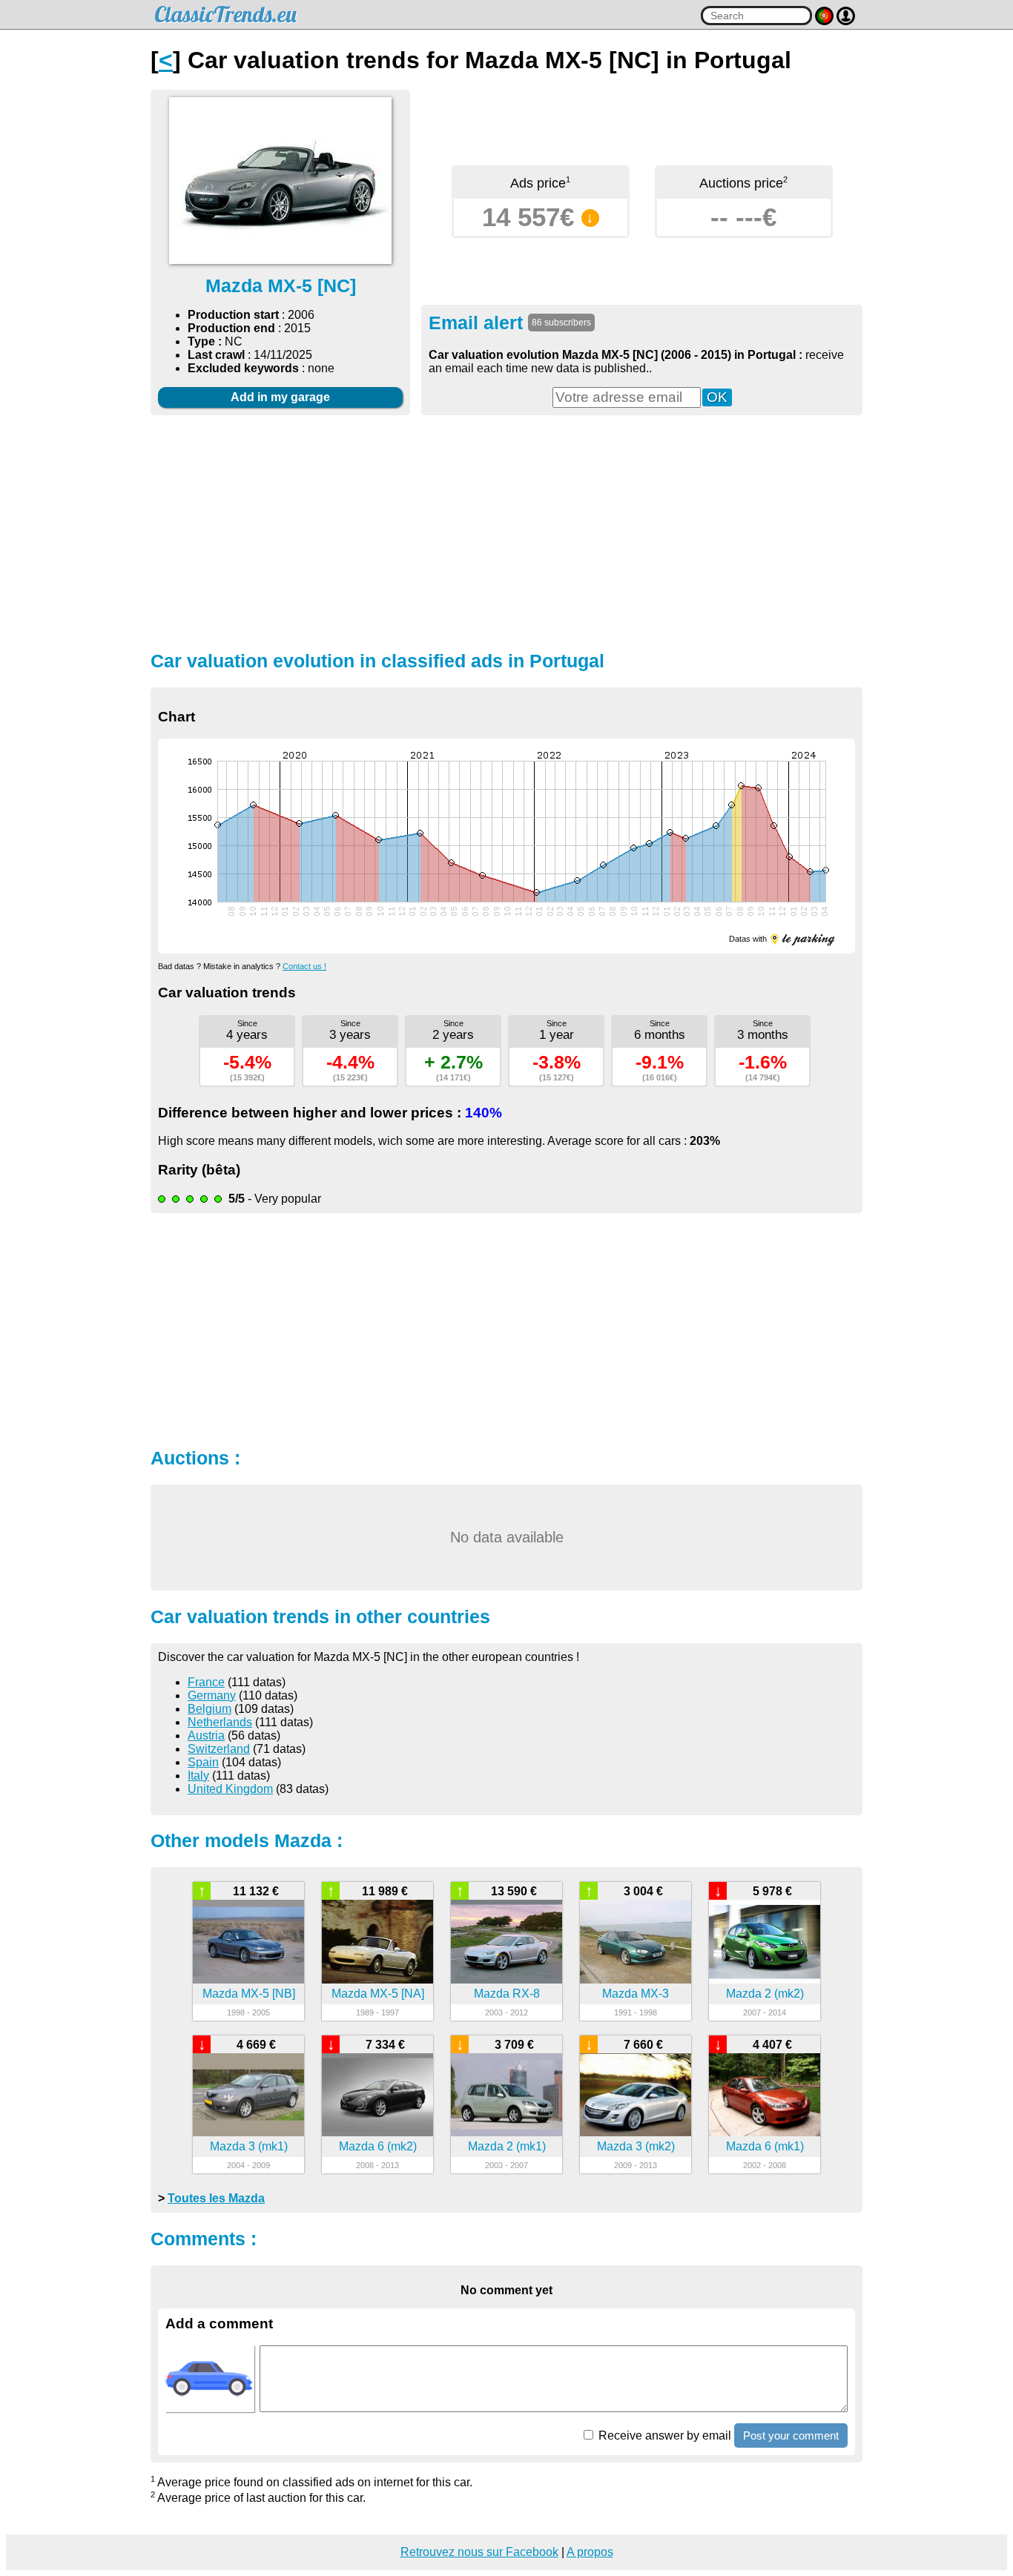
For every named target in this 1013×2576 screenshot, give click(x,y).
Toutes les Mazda (216, 2198)
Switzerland (219, 1749)
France (206, 1682)
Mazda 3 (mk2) (636, 2146)
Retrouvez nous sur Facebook (479, 2552)
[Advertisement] (506, 531)
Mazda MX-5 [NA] (378, 1994)
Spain (203, 1762)
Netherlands (220, 1722)
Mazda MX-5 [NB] (249, 1994)
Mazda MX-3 (636, 1994)
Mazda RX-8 (507, 1994)
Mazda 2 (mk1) (507, 2146)
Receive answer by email (663, 2435)
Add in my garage (280, 397)
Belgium (209, 1709)
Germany (212, 1695)
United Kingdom (230, 1789)
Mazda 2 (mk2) (765, 1994)
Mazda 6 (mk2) (378, 2146)
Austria (206, 1736)
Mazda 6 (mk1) (765, 2146)
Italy (198, 1776)
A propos (590, 2552)
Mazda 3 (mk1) (249, 2146)
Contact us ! (304, 966)
